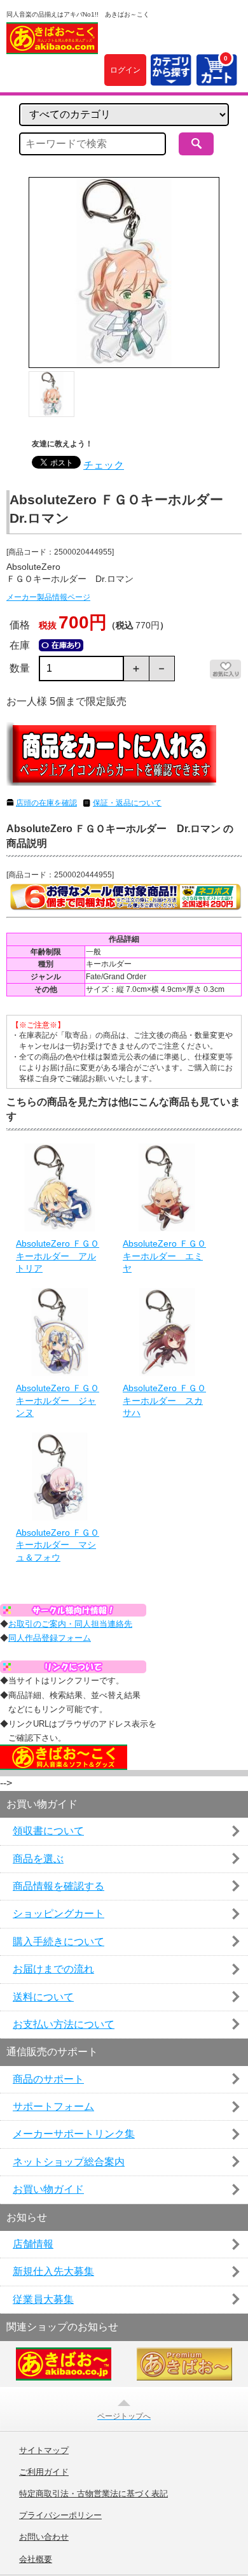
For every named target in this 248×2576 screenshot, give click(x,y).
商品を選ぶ (38, 1859)
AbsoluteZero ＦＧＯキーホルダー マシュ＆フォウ (58, 1545)
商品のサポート (48, 2079)
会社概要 (36, 2559)
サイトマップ (44, 2451)
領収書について (48, 1831)
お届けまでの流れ (53, 1969)
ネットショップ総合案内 (69, 2162)
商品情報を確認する (59, 1886)
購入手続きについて (59, 1942)
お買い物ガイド (48, 2189)
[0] (216, 78)
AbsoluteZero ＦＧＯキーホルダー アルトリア (58, 1256)
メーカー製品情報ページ (48, 597)
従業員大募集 (43, 2299)
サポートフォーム (53, 2106)
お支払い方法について (64, 2024)
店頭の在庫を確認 (46, 803)
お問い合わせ (44, 2537)
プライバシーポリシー (60, 2516)
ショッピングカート (59, 1914)
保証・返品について (127, 803)
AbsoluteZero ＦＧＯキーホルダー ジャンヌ (58, 1400)
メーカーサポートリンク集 (74, 2134)
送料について (43, 1997)
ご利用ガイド (44, 2472)
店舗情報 (33, 2244)
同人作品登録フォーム (50, 1638)
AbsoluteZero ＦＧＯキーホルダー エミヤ (164, 1256)
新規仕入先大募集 (53, 2271)
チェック (104, 465)
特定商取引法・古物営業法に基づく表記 (93, 2494)
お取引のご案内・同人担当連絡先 (70, 1624)
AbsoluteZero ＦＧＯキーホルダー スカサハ (164, 1400)
